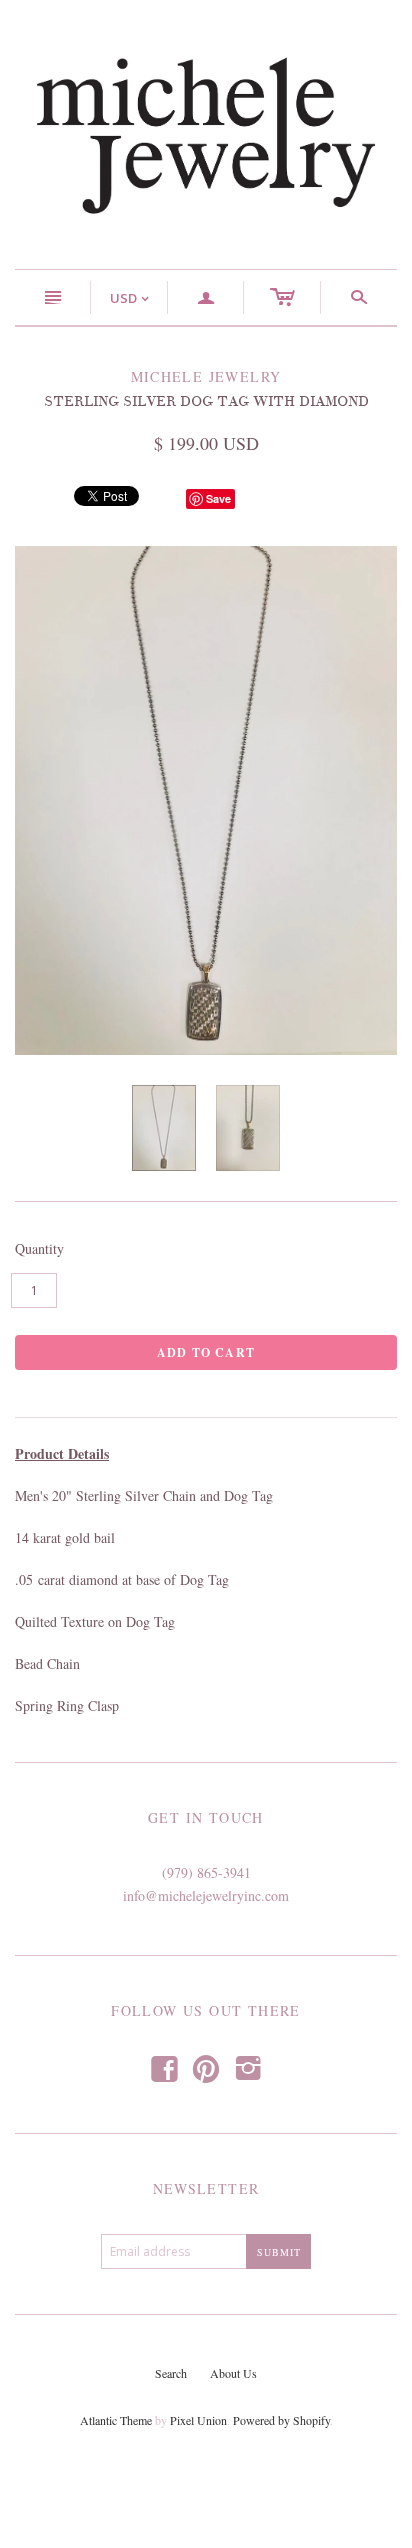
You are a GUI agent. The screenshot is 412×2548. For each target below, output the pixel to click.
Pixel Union (198, 2420)
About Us (233, 2373)
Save (218, 498)
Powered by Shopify (281, 2420)
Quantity (39, 1248)
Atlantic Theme (116, 2420)
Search (171, 2373)
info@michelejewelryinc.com (206, 1895)
